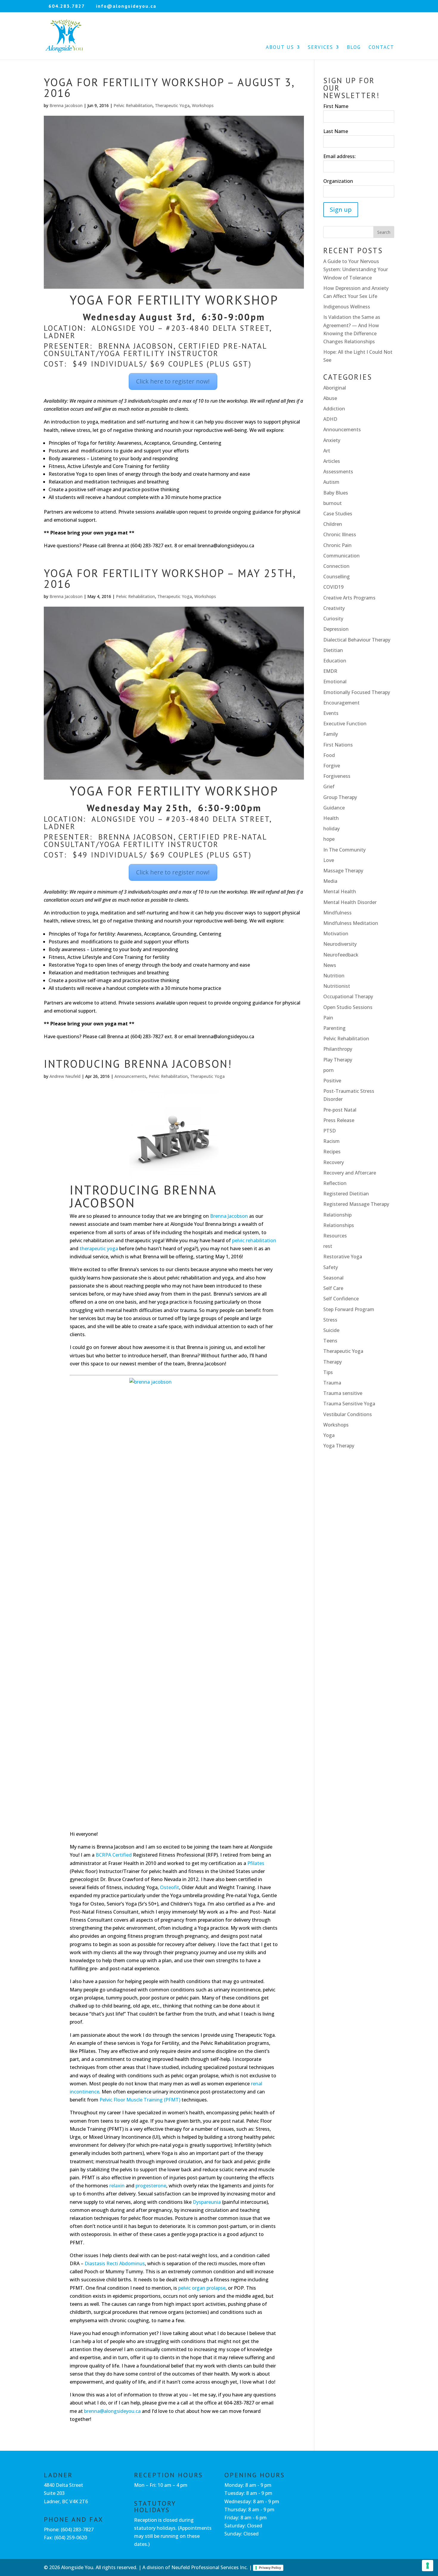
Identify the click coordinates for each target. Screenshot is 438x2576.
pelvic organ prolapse (202, 2288)
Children (333, 524)
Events (331, 713)
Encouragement (341, 703)
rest (328, 1246)
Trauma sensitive (343, 1393)
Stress (330, 1320)
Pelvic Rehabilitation (133, 105)
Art (327, 451)
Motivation (336, 934)
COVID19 (333, 587)
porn (328, 1070)
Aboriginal (335, 388)
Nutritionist (337, 986)
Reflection (335, 1183)
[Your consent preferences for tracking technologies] (428, 2566)
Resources (335, 1236)
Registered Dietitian (346, 1194)
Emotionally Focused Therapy (357, 692)
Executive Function (345, 724)
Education (335, 661)
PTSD (330, 1131)
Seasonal (333, 1278)
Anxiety (332, 440)
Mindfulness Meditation (351, 923)
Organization (338, 181)
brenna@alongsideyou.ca (112, 2411)
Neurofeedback (341, 955)
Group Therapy (340, 797)
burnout (333, 503)
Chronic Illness (340, 534)
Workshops (203, 105)
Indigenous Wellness (347, 307)
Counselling (337, 577)
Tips (328, 1372)
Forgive (332, 766)
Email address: (340, 156)
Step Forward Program (349, 1309)
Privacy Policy (270, 2568)
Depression (336, 629)
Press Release (339, 1120)
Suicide (331, 1330)
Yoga (329, 1435)
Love (329, 860)
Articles (332, 461)
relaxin (117, 2186)
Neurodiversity (340, 944)
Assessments (338, 472)
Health (331, 818)
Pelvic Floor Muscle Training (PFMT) (140, 2100)
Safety (331, 1267)
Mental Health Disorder (350, 902)
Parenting (334, 1028)
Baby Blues (336, 493)
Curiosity (333, 619)
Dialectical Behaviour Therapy (357, 640)
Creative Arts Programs (349, 598)
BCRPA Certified (114, 1855)
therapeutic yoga (99, 1248)
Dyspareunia (207, 2202)
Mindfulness (337, 913)
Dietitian (333, 650)
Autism (331, 482)
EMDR (330, 671)
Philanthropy (338, 1049)
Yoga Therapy (339, 1446)
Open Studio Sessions (348, 1007)
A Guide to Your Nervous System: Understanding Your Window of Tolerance (356, 269)
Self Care (333, 1288)
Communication (341, 556)
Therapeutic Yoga (172, 105)
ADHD (330, 419)
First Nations (338, 745)
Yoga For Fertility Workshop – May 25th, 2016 (170, 578)
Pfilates (256, 1863)
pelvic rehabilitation (254, 1240)
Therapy (333, 1362)
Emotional (335, 682)
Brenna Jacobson (66, 105)
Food (329, 755)
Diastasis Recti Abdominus (115, 2263)
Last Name (336, 131)
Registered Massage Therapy (356, 1204)
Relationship (337, 1215)
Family (331, 734)
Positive (332, 1081)
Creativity (334, 608)
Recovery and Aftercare (350, 1173)
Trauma (332, 1383)
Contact (381, 48)
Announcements (130, 1076)
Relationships (339, 1225)
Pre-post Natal (340, 1110)
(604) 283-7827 (77, 2529)
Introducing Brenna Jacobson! (138, 1064)
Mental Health (340, 891)
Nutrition (334, 976)
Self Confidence (341, 1299)
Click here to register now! (173, 381)
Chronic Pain (337, 545)
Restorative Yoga (343, 1257)
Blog (354, 48)
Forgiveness (337, 776)
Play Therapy (338, 1060)
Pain (328, 1018)
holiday (331, 829)
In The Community (344, 850)
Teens (330, 1341)
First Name (336, 106)
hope (329, 839)
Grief (329, 786)
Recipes (332, 1152)
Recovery (334, 1162)
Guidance (334, 808)
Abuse (330, 398)
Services (320, 48)
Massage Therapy (343, 871)
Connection (336, 566)
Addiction (334, 409)
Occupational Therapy (348, 996)
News (330, 965)
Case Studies (338, 514)
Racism (331, 1141)
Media (330, 881)
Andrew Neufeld (65, 1076)
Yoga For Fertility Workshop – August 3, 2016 (169, 88)
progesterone (151, 2186)
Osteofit (170, 1887)
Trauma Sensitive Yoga (349, 1404)
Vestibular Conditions (348, 1414)
